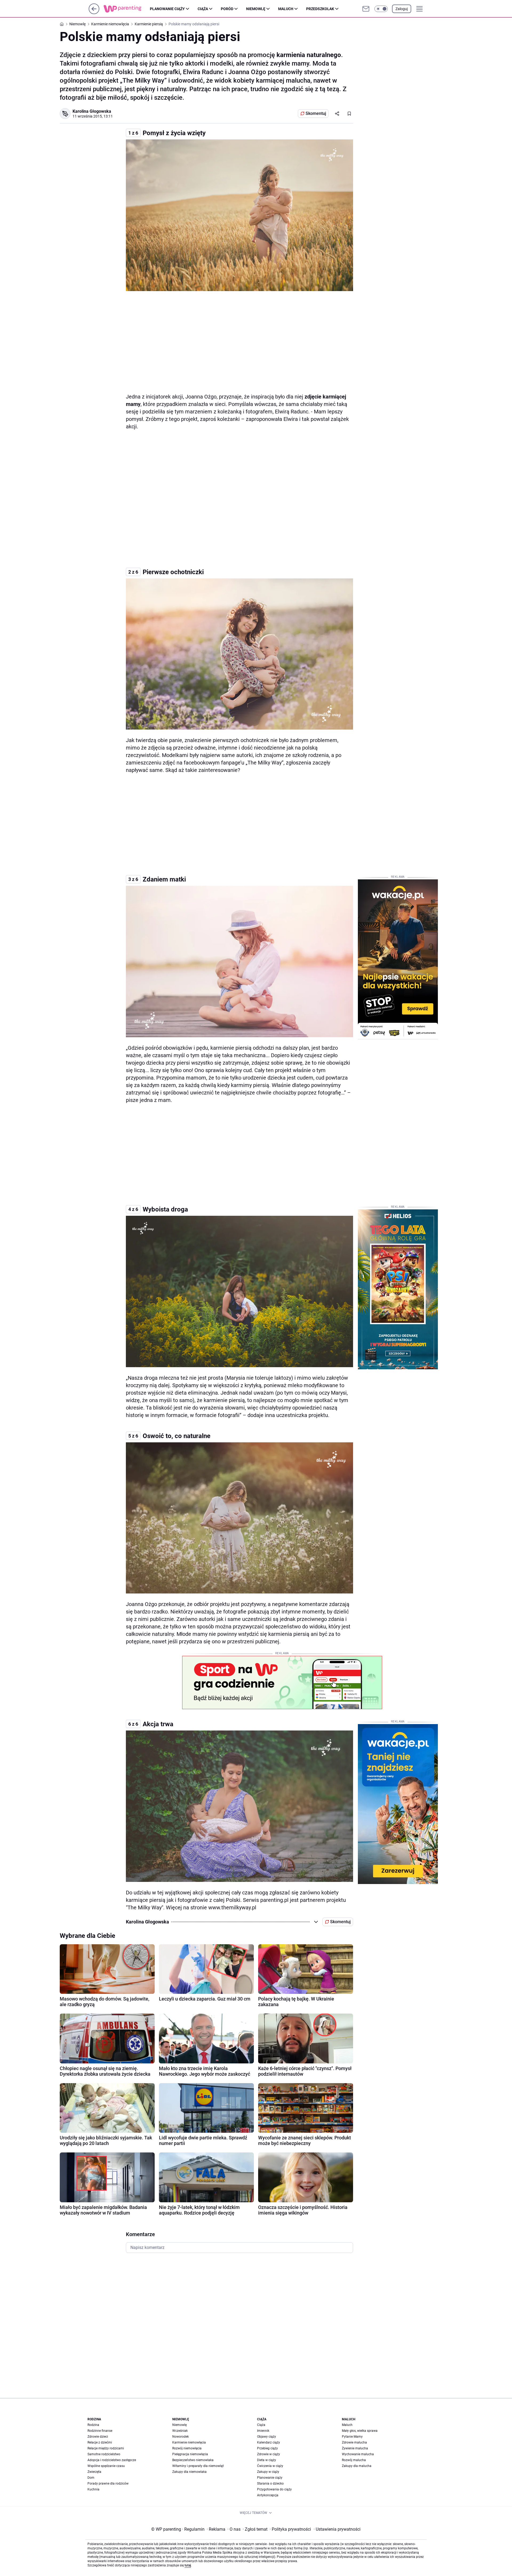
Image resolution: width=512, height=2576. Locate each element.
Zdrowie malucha (354, 2442)
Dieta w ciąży (267, 2460)
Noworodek (181, 2437)
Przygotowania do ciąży (274, 2489)
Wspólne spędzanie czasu (106, 2466)
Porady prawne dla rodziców (108, 2484)
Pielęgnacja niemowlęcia (190, 2454)
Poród (227, 9)
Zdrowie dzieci (98, 2437)
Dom (91, 2478)
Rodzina (93, 2425)
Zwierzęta (94, 2472)
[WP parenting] (127, 9)
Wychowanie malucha (358, 2454)
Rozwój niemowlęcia (187, 2448)
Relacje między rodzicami (106, 2448)
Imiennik (263, 2431)
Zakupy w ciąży (268, 2472)
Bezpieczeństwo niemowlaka (193, 2460)
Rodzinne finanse (100, 2431)
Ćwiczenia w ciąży (270, 2466)
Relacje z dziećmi (100, 2442)
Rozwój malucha (354, 2460)
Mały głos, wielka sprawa (360, 2431)
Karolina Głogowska (92, 111)
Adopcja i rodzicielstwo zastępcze (112, 2460)
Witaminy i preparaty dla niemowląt (198, 2466)
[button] (381, 9)
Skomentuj (316, 113)
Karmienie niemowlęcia (189, 2442)
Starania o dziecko (270, 2484)
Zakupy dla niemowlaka (189, 2472)
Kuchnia (93, 2489)
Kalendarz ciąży (269, 2442)
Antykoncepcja (268, 2495)
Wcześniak (180, 2431)
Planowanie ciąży (167, 9)
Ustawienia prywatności (337, 2529)
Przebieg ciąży (267, 2448)
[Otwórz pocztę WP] (366, 9)
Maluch (286, 9)
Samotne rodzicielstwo (104, 2454)
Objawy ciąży (267, 2437)
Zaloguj (402, 9)
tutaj (188, 2565)
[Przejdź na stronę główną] (94, 13)
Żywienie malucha (355, 2448)
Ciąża (203, 9)
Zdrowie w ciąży (269, 2454)
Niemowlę (256, 9)
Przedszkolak (320, 9)
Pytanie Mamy (352, 2437)
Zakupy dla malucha (357, 2466)
